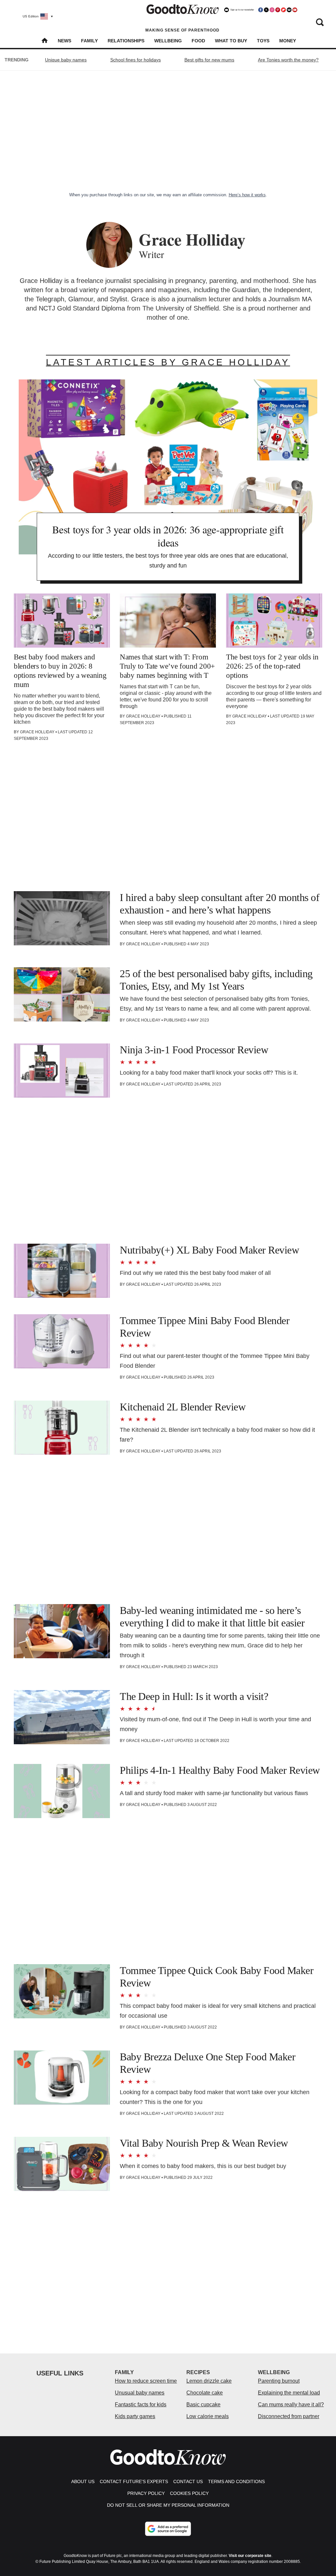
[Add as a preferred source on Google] (168, 2529)
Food (198, 41)
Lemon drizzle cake (209, 2381)
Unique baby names (66, 60)
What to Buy (231, 41)
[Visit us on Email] (289, 10)
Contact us (188, 2481)
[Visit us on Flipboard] (283, 10)
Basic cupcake (203, 2404)
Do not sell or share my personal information (168, 2505)
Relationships (126, 41)
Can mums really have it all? (291, 2404)
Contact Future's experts (134, 2481)
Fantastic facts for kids (141, 2404)
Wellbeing (168, 41)
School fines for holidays (136, 60)
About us (83, 2481)
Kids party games (135, 2416)
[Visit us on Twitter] (266, 10)
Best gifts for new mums (209, 60)
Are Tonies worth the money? (288, 60)
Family (89, 41)
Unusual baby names (140, 2393)
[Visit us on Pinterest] (278, 10)
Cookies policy (189, 2493)
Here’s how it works (247, 195)
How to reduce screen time (146, 2381)
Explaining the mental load (289, 2393)
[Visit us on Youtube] (295, 10)
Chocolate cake (205, 2393)
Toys (263, 41)
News (64, 41)
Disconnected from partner (289, 2416)
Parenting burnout (279, 2381)
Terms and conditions (236, 2481)
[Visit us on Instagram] (272, 10)
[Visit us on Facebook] (261, 10)
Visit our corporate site (250, 2556)
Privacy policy (146, 2493)
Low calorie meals (208, 2416)
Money (288, 41)
